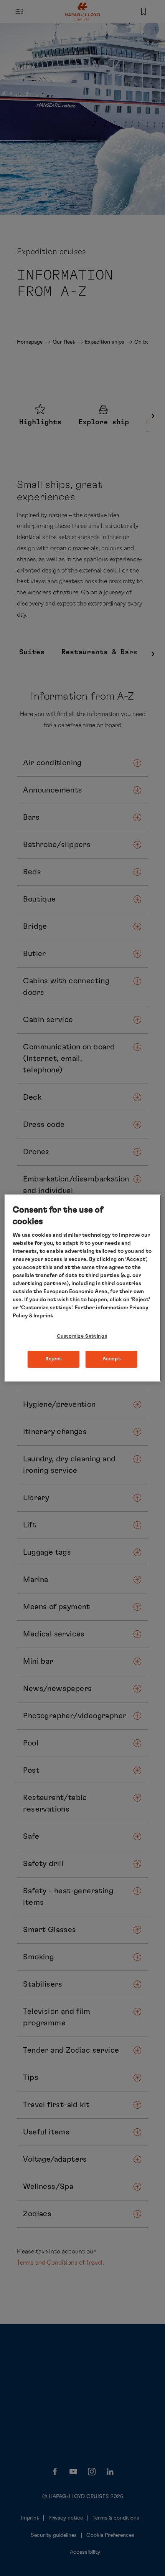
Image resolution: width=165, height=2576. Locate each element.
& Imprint (40, 1316)
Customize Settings (82, 1336)
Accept (112, 1359)
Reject (54, 1359)
